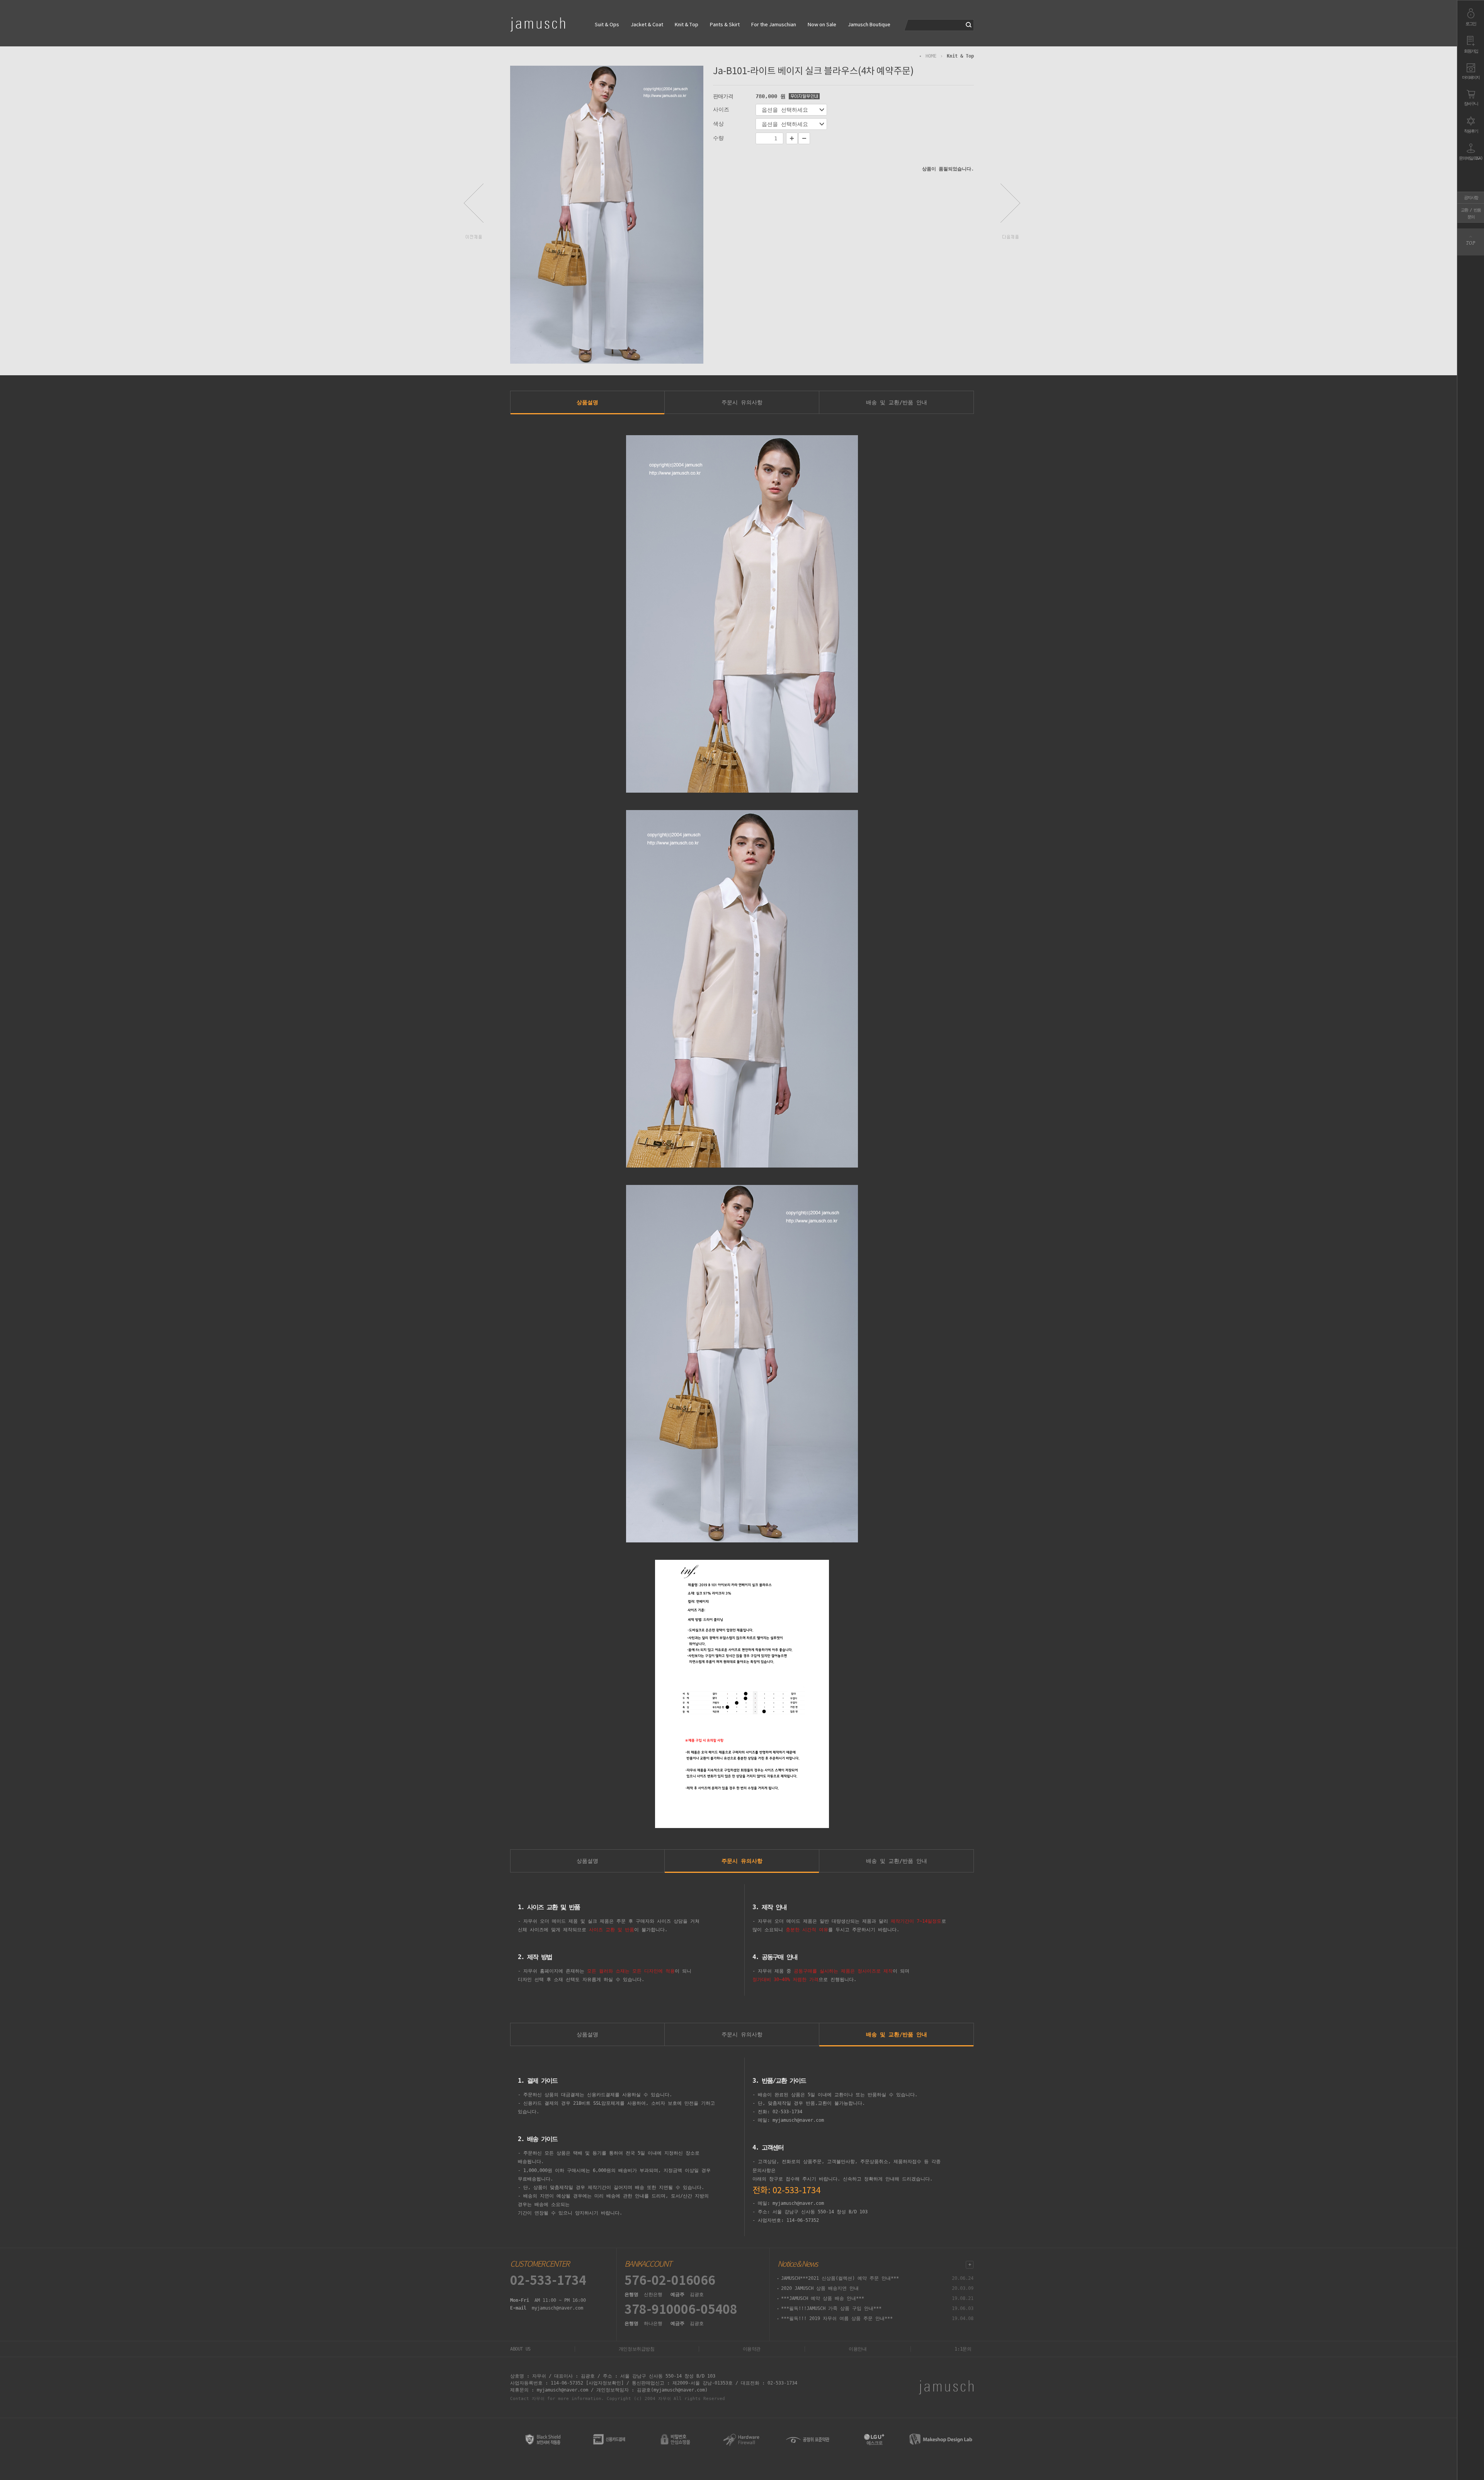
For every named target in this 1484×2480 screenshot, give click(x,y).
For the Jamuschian (774, 25)
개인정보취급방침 (637, 2349)
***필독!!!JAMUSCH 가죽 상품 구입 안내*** (831, 2308)
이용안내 (858, 2349)
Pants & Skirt (725, 25)
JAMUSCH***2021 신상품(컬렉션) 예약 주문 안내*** (840, 2278)
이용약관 (752, 2349)
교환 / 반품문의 (1471, 214)
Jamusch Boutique (869, 25)
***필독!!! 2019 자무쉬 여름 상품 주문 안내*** (837, 2318)
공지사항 (1471, 198)
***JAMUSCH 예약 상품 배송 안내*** (823, 2298)
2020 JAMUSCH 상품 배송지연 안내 (820, 2288)
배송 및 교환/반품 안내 (897, 402)
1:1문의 (963, 2349)
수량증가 (792, 138)
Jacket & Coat (647, 25)
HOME (931, 56)
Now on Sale (822, 25)
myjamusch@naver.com (557, 2308)
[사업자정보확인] (605, 2383)
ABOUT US (520, 2349)
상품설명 (587, 402)
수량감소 (804, 138)
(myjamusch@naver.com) (679, 2390)
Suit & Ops (607, 25)
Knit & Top (687, 25)
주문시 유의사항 (742, 402)
